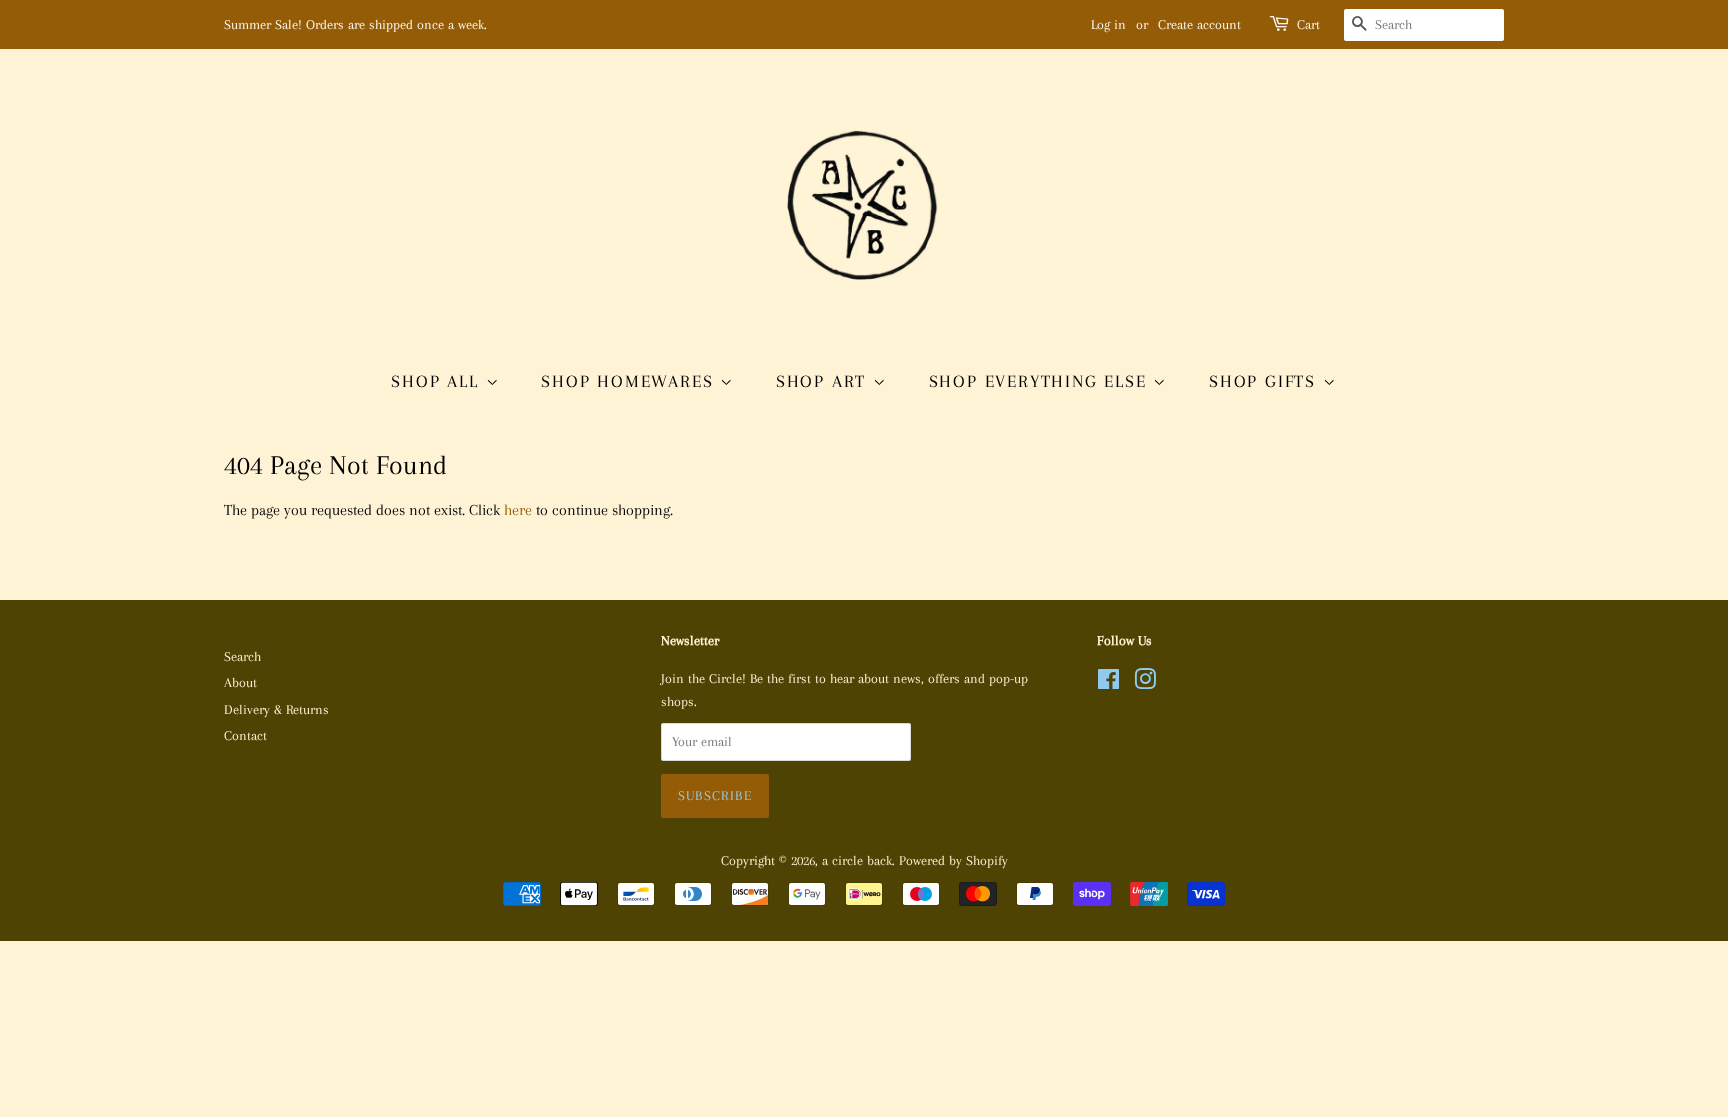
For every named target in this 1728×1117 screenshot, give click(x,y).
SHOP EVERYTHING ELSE (1041, 381)
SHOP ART (824, 381)
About (240, 682)
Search (242, 656)
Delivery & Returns (276, 709)
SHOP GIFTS (1266, 381)
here (518, 510)
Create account (1199, 24)
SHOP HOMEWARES (630, 381)
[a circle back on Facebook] (1108, 683)
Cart (1308, 24)
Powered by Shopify (953, 860)
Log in (1108, 24)
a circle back (857, 860)
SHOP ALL (438, 381)
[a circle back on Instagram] (1145, 683)
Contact (245, 735)
